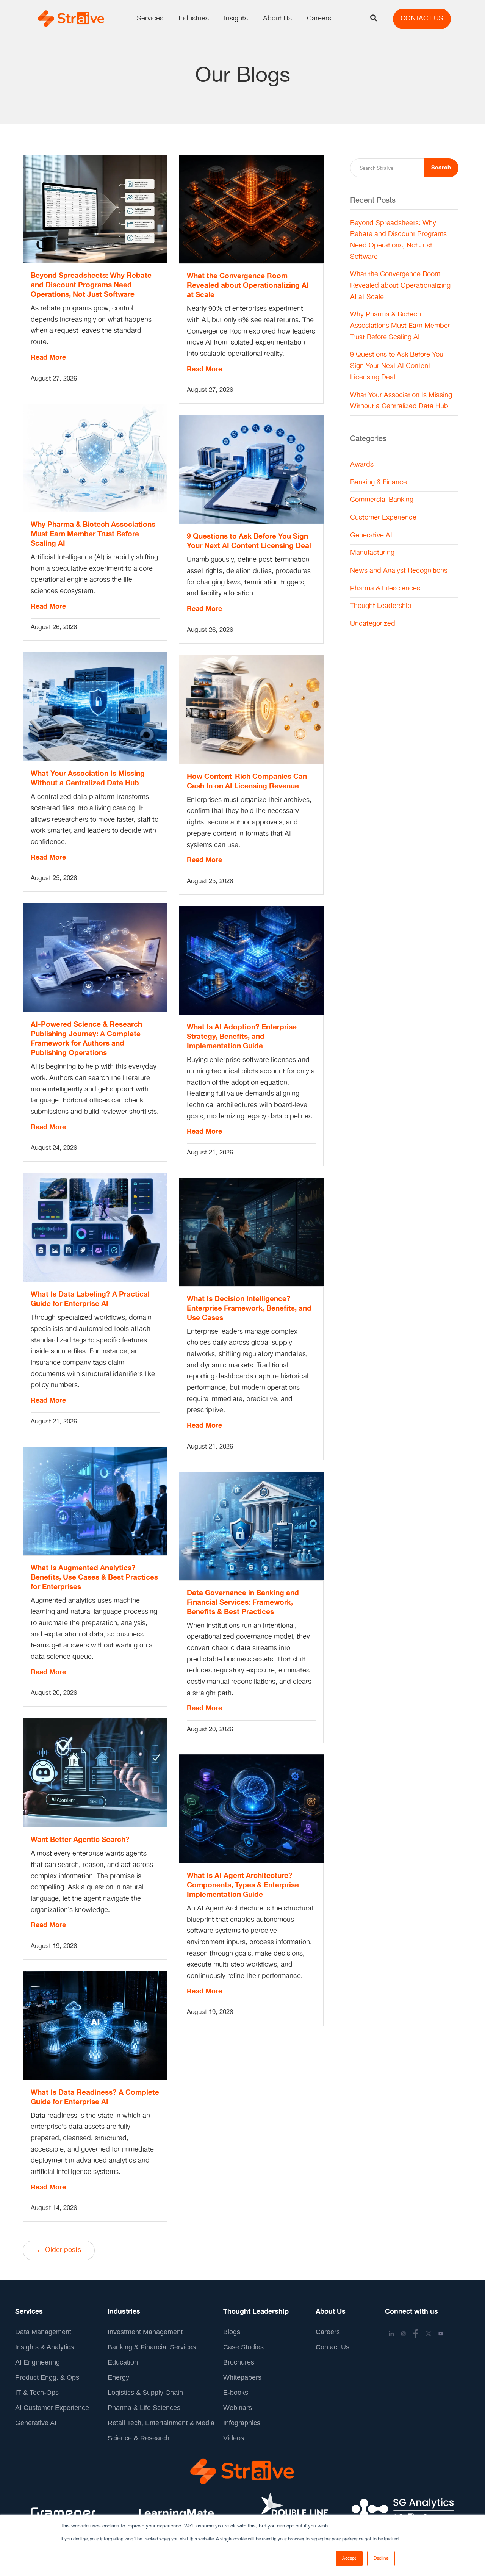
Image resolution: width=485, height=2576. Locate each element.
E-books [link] (236, 2393)
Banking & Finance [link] (379, 482)
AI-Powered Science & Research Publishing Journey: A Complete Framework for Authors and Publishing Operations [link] (86, 1039)
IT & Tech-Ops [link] (37, 2393)
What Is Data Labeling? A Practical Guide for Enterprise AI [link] (90, 1299)
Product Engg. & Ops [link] (47, 2377)
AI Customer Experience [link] (52, 2408)
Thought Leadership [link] (381, 606)
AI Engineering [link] (38, 2362)
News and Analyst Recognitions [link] (399, 571)
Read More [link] (48, 358)
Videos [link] (234, 2438)
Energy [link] (118, 2377)
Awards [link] (362, 465)
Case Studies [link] (243, 2347)
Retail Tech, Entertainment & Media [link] (161, 2423)
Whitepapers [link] (242, 2377)
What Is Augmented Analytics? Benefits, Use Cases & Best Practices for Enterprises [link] (94, 1577)
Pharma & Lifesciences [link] (385, 589)
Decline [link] (381, 2558)
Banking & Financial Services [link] (152, 2347)
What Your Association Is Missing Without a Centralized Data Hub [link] (88, 778)
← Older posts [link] (59, 2250)
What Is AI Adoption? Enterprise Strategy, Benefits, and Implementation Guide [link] (242, 1037)
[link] (70, 19)
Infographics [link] (242, 2423)
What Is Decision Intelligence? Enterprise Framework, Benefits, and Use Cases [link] (249, 1308)
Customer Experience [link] (383, 518)
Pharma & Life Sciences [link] (144, 2408)
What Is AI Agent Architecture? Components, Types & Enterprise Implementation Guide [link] (243, 1885)
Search (441, 168)
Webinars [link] (238, 2408)
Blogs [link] (232, 2332)
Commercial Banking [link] (382, 500)
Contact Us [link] (332, 2347)
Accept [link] (349, 2558)
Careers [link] (328, 2332)
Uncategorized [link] (373, 624)
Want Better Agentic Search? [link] (80, 1840)
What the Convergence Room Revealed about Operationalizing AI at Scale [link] (248, 285)
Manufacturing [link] (372, 553)
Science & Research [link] (138, 2438)
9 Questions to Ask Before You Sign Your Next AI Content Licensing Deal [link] (249, 541)
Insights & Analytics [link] (45, 2347)
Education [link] (123, 2362)
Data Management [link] (43, 2332)
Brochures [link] (239, 2362)
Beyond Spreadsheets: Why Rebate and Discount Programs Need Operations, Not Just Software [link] (91, 285)
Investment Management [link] (145, 2332)
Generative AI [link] (371, 536)
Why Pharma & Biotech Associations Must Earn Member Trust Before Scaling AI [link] (93, 534)
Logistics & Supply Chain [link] (145, 2393)
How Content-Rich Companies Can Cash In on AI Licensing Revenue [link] (247, 781)
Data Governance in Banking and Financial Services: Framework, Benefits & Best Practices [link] (243, 1602)
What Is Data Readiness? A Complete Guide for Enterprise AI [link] (95, 2097)
